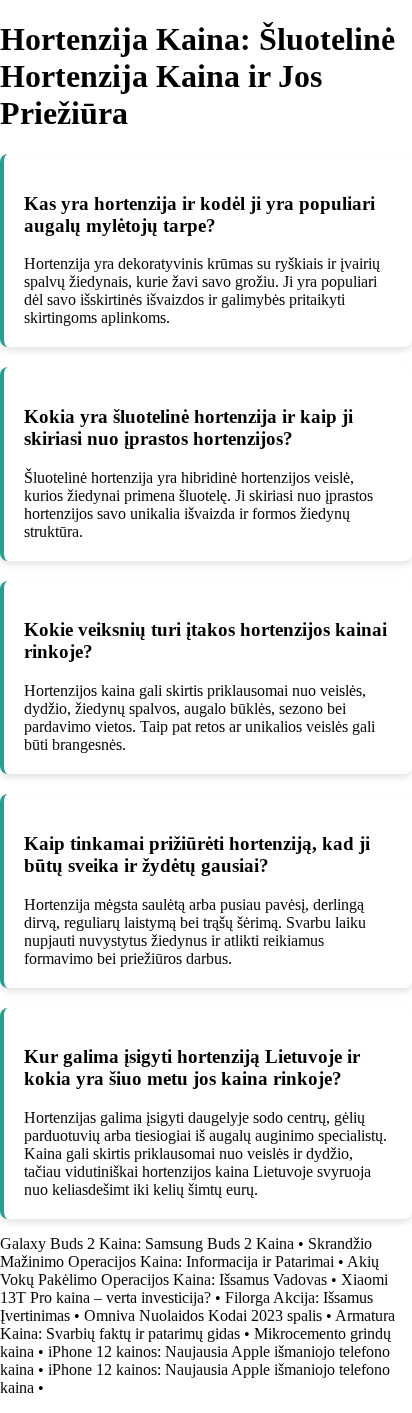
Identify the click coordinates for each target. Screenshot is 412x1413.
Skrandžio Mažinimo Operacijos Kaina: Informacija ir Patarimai (186, 1252)
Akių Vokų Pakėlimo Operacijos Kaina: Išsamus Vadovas (189, 1270)
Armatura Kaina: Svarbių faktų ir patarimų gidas (197, 1324)
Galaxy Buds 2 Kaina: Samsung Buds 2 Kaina (147, 1243)
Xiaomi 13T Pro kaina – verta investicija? (194, 1288)
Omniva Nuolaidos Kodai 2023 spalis (203, 1315)
